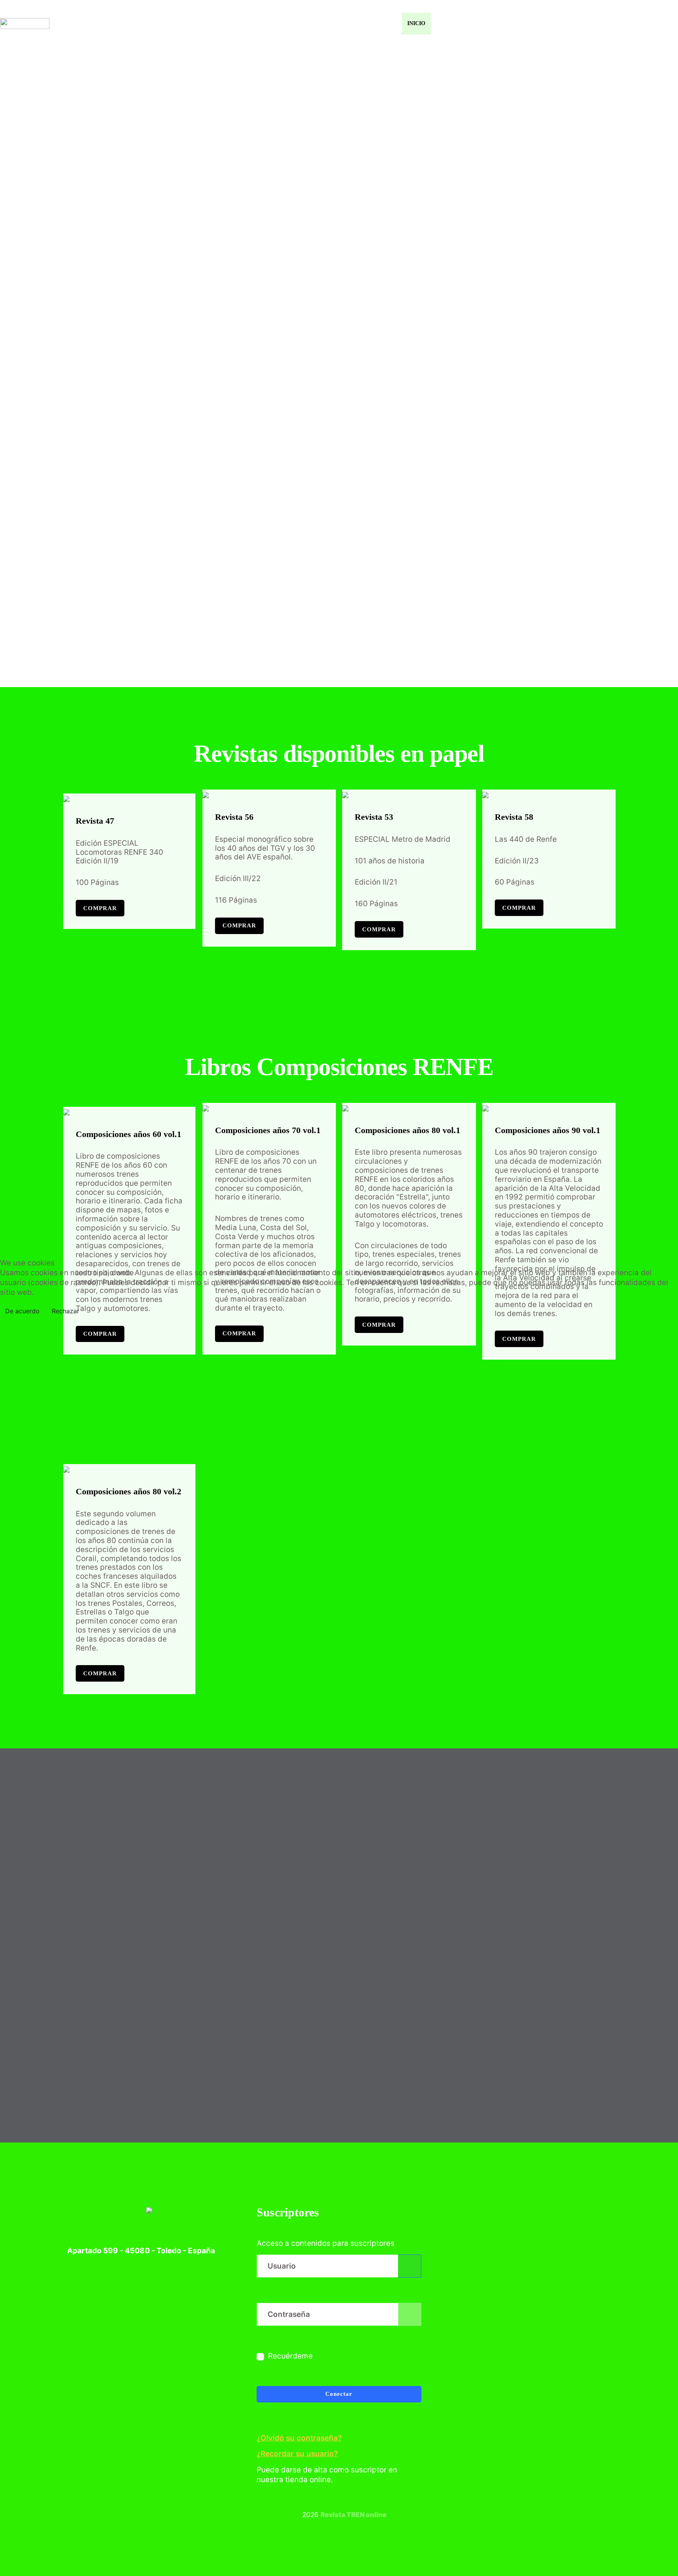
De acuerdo (22, 1311)
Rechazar (66, 1311)
